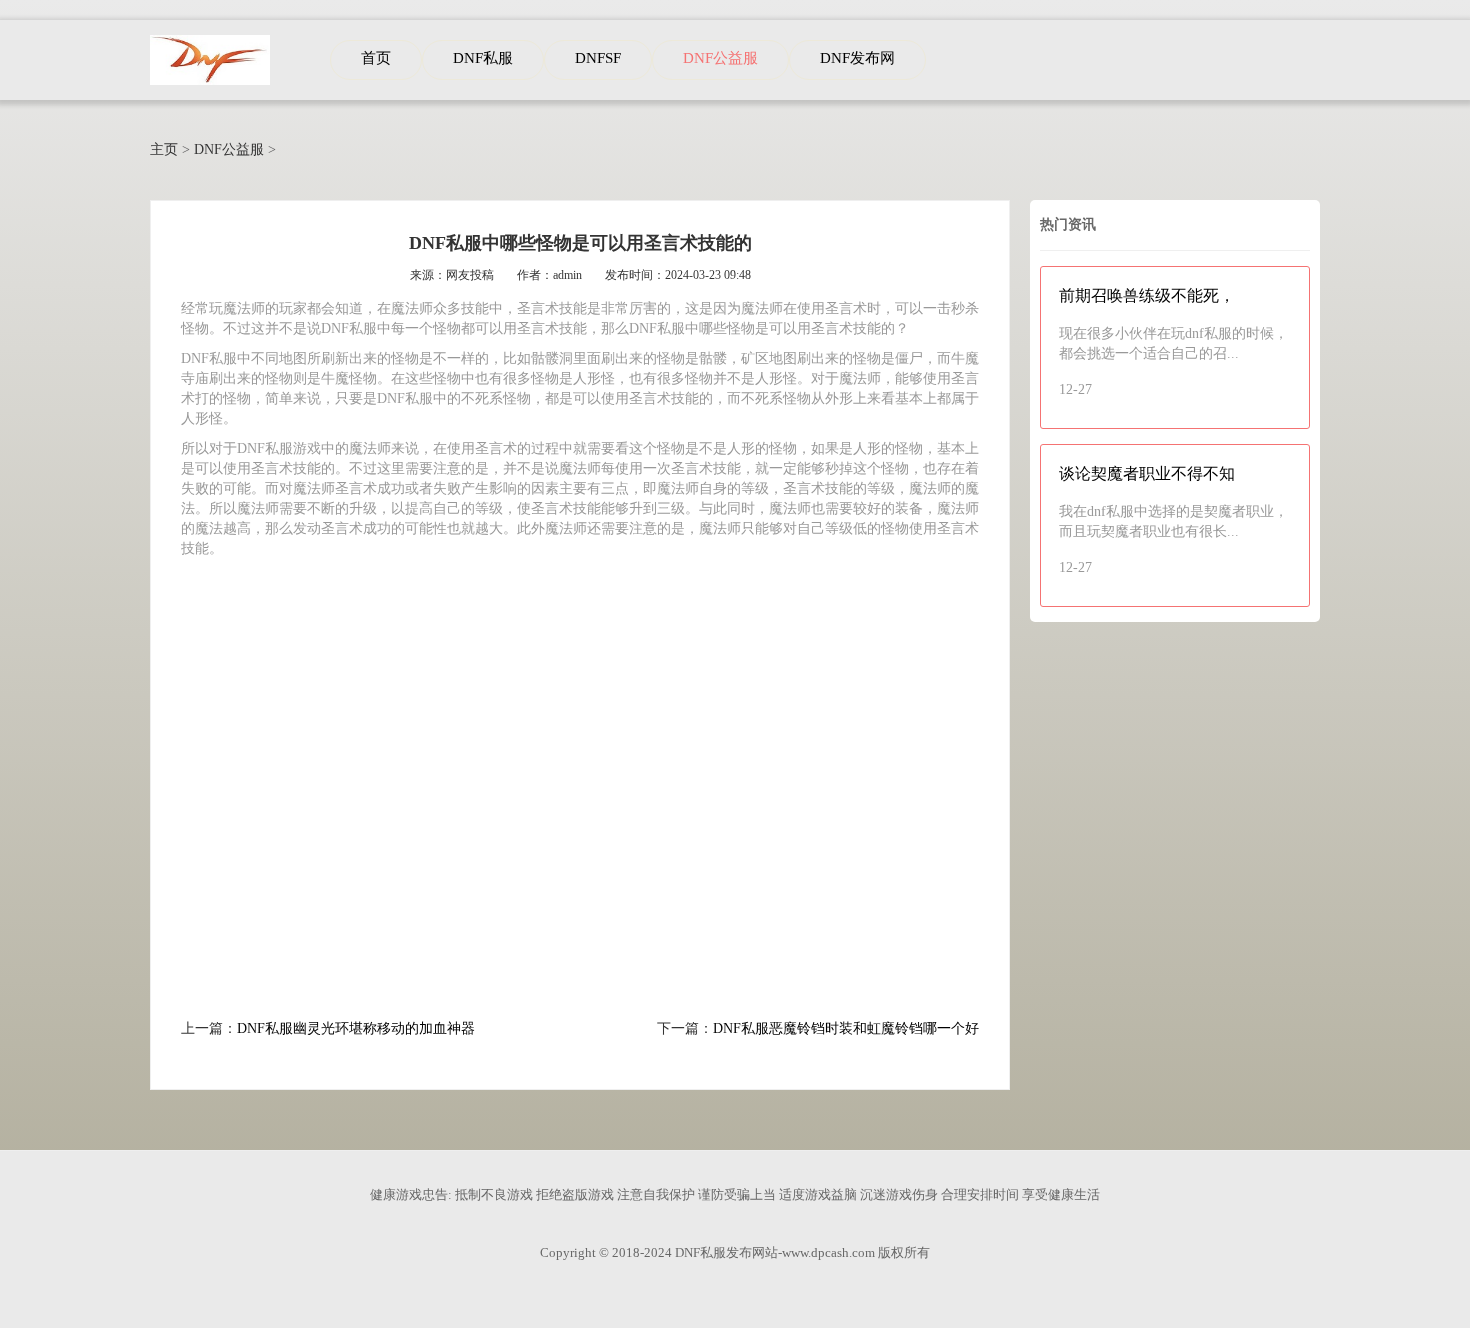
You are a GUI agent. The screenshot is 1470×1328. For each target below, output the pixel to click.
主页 (164, 149)
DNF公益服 (229, 149)
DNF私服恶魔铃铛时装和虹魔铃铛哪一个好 (846, 1028)
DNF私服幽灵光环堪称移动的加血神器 (356, 1028)
